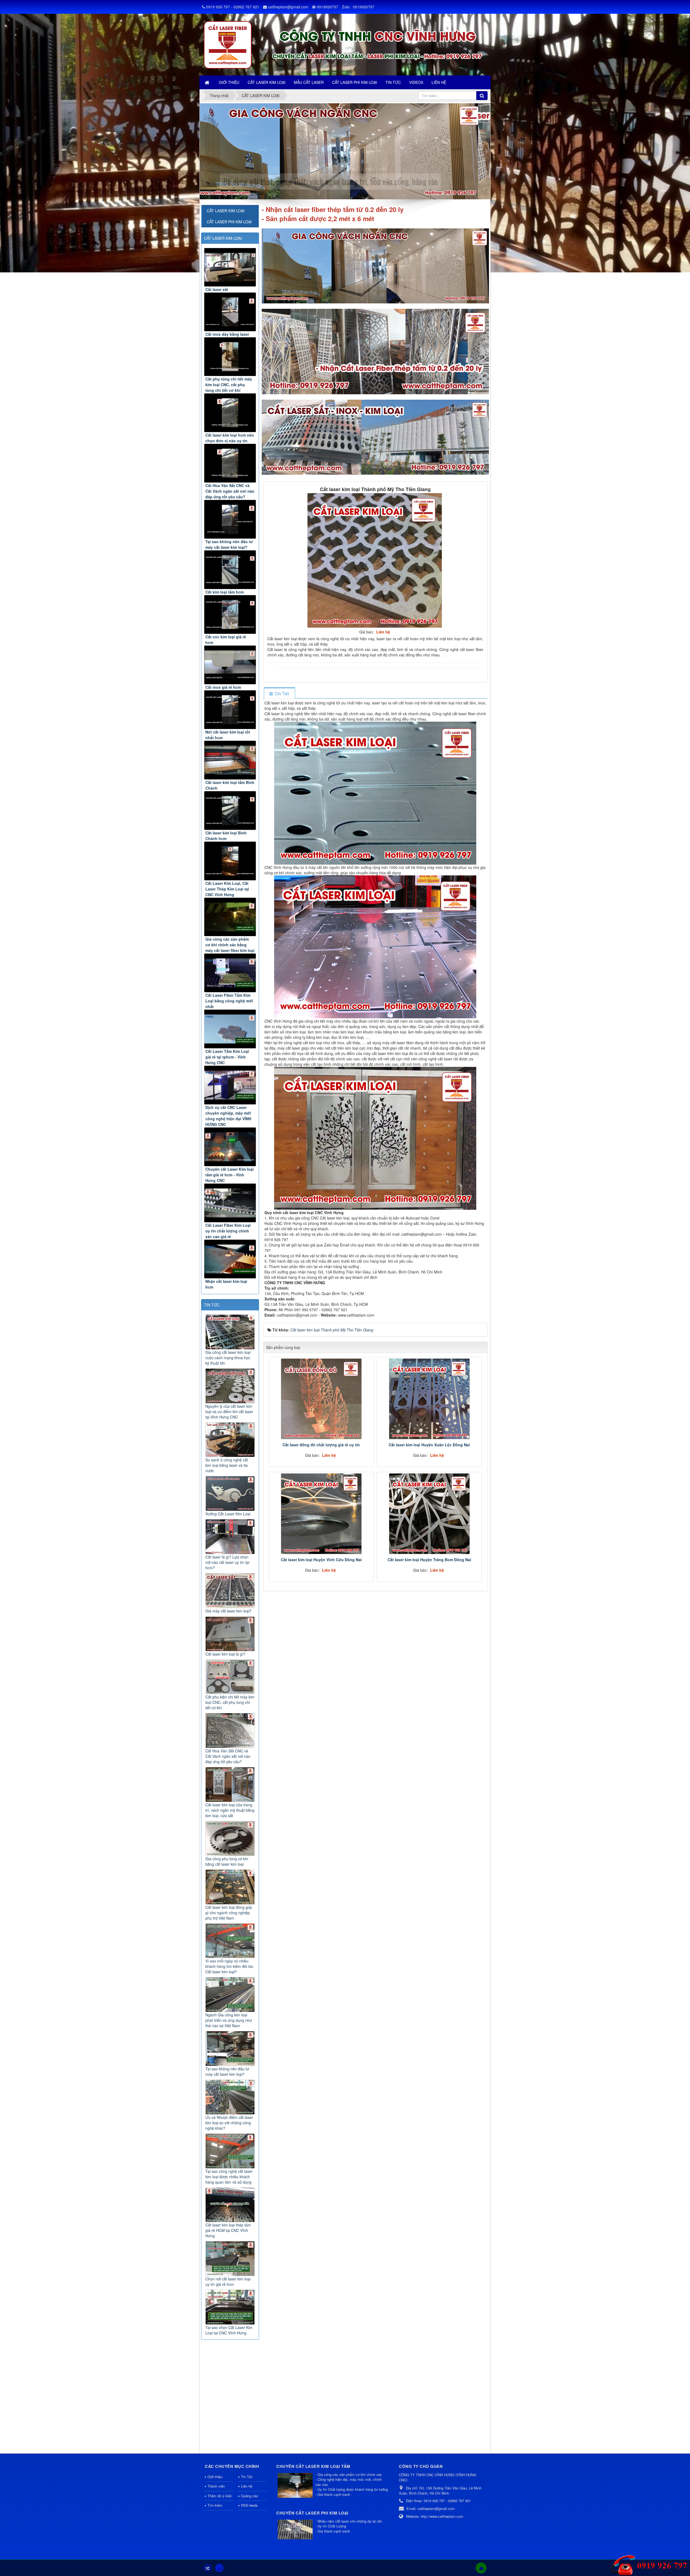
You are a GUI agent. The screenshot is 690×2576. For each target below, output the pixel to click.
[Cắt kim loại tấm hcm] (230, 570)
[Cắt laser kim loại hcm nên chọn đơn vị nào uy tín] (230, 413)
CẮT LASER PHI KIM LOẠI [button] (355, 82)
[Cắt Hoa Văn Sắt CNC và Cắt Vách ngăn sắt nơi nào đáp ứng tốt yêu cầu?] (230, 463)
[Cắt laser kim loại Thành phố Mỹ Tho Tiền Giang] (375, 560)
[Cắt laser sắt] (230, 267)
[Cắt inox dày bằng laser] (230, 312)
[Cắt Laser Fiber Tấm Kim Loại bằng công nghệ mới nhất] (230, 973)
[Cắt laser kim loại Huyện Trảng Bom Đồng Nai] (429, 1514)
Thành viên (216, 2486)
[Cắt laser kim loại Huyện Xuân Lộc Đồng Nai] (429, 1399)
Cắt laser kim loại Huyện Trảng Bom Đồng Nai (429, 1560)
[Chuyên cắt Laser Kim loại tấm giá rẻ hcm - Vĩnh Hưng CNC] (230, 1147)
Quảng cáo (249, 2496)
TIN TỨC (212, 1305)
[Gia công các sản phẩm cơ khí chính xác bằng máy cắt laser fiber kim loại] (230, 917)
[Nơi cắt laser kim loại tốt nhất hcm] (230, 710)
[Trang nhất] (208, 82)
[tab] (279, 693)
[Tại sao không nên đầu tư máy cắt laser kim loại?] (230, 519)
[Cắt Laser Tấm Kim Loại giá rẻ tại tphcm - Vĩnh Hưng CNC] (230, 1029)
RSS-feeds (249, 2505)
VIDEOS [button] (416, 82)
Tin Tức (247, 2477)
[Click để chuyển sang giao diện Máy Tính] (219, 2568)
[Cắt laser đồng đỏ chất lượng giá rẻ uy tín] (321, 1399)
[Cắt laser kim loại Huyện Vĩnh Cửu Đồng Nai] (321, 1514)
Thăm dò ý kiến (220, 2496)
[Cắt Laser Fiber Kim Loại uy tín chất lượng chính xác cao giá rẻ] (230, 1203)
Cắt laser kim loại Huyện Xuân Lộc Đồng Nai (429, 1445)
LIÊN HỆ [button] (439, 82)
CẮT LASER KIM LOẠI (223, 238)
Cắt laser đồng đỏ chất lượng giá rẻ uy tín (321, 1445)
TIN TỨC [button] (393, 82)
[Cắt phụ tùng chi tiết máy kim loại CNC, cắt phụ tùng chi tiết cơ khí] (230, 357)
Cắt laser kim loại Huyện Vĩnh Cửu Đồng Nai (321, 1560)
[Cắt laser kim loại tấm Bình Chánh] (230, 760)
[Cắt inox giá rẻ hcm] (230, 665)
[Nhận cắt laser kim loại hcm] (230, 1259)
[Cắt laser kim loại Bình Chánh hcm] (230, 811)
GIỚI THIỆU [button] (229, 82)
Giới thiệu (215, 2477)
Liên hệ (247, 2486)
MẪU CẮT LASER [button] (309, 82)
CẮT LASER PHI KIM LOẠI (229, 222)
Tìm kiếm (215, 2505)
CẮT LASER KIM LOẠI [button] (267, 82)
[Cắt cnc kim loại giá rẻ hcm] (230, 614)
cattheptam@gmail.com (288, 7)
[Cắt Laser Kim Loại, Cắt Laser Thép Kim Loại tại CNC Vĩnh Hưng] (230, 861)
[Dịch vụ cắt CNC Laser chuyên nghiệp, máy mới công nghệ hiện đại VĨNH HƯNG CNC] (230, 1085)
